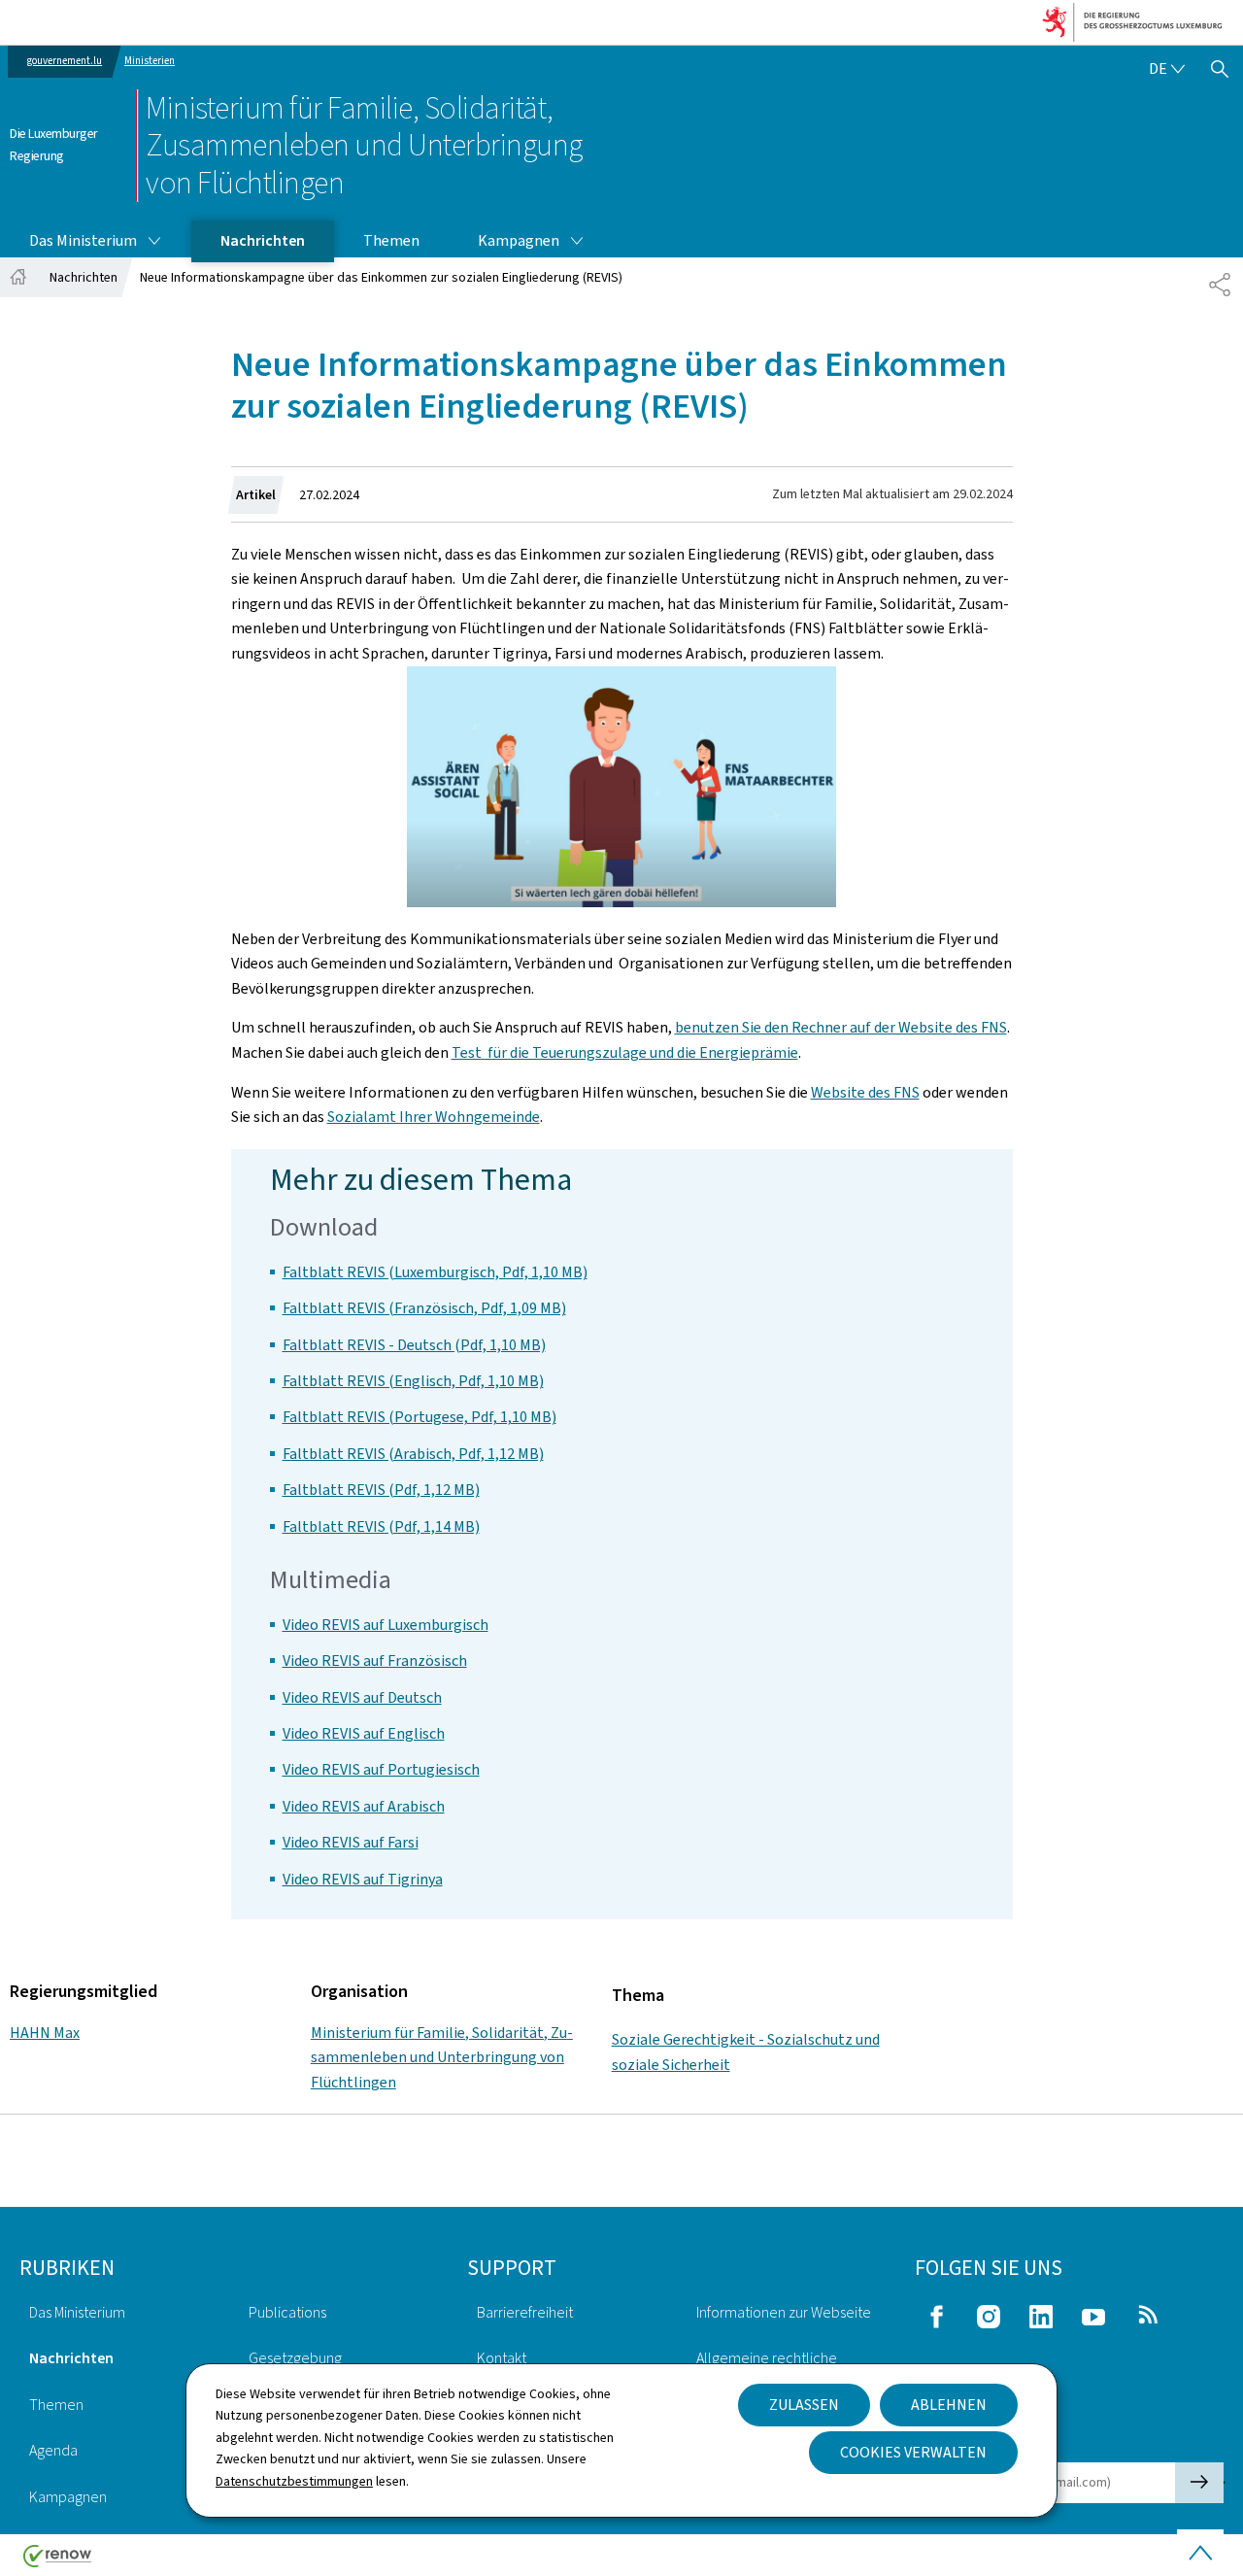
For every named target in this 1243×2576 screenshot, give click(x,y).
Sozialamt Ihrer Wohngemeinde (434, 1117)
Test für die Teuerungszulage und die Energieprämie (625, 1052)
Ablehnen (949, 2405)
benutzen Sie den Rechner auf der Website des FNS (841, 1027)
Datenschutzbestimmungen (294, 2481)
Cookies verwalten (913, 2452)
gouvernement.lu (65, 61)
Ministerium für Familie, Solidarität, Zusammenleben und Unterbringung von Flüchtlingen (442, 2057)
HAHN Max (45, 2033)
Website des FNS (865, 1092)
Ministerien (150, 61)
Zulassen (804, 2405)
